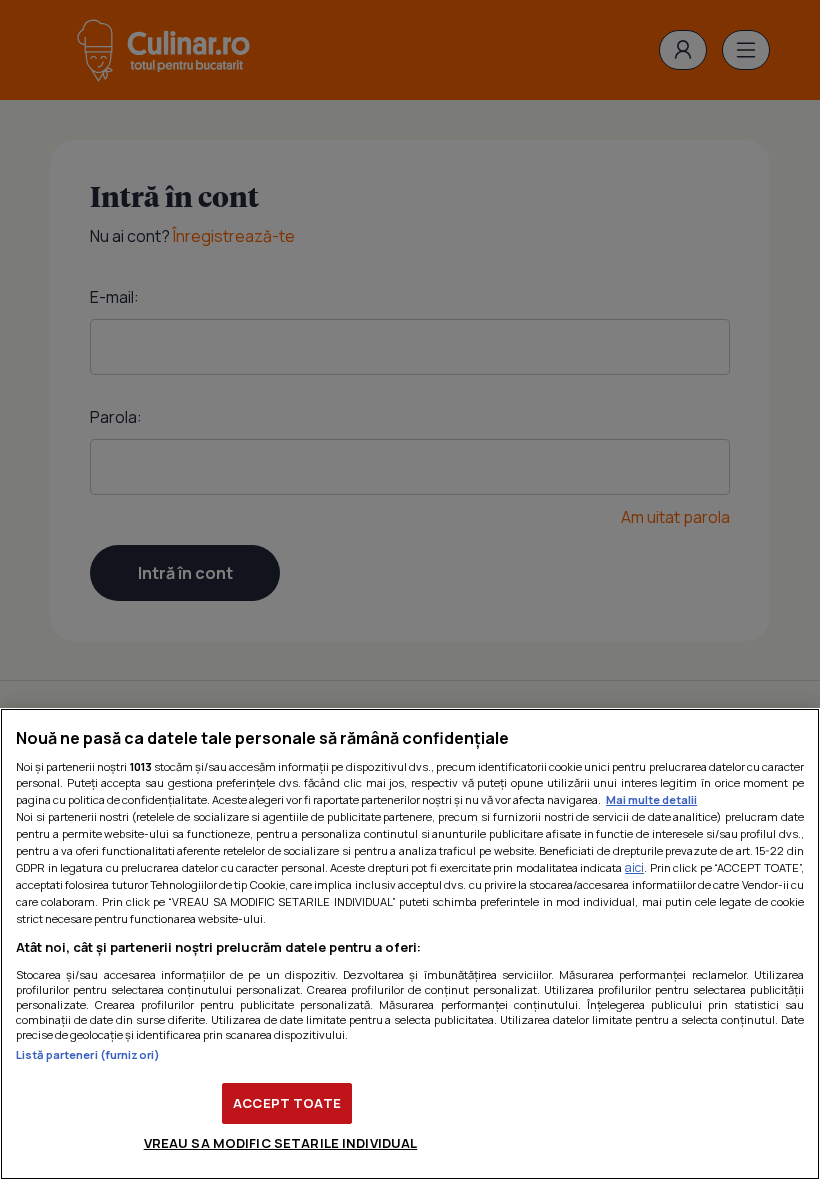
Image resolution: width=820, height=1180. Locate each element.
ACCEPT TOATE (287, 1103)
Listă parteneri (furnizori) (88, 1054)
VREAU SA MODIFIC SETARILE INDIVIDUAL (281, 1143)
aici (634, 867)
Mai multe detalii (651, 799)
